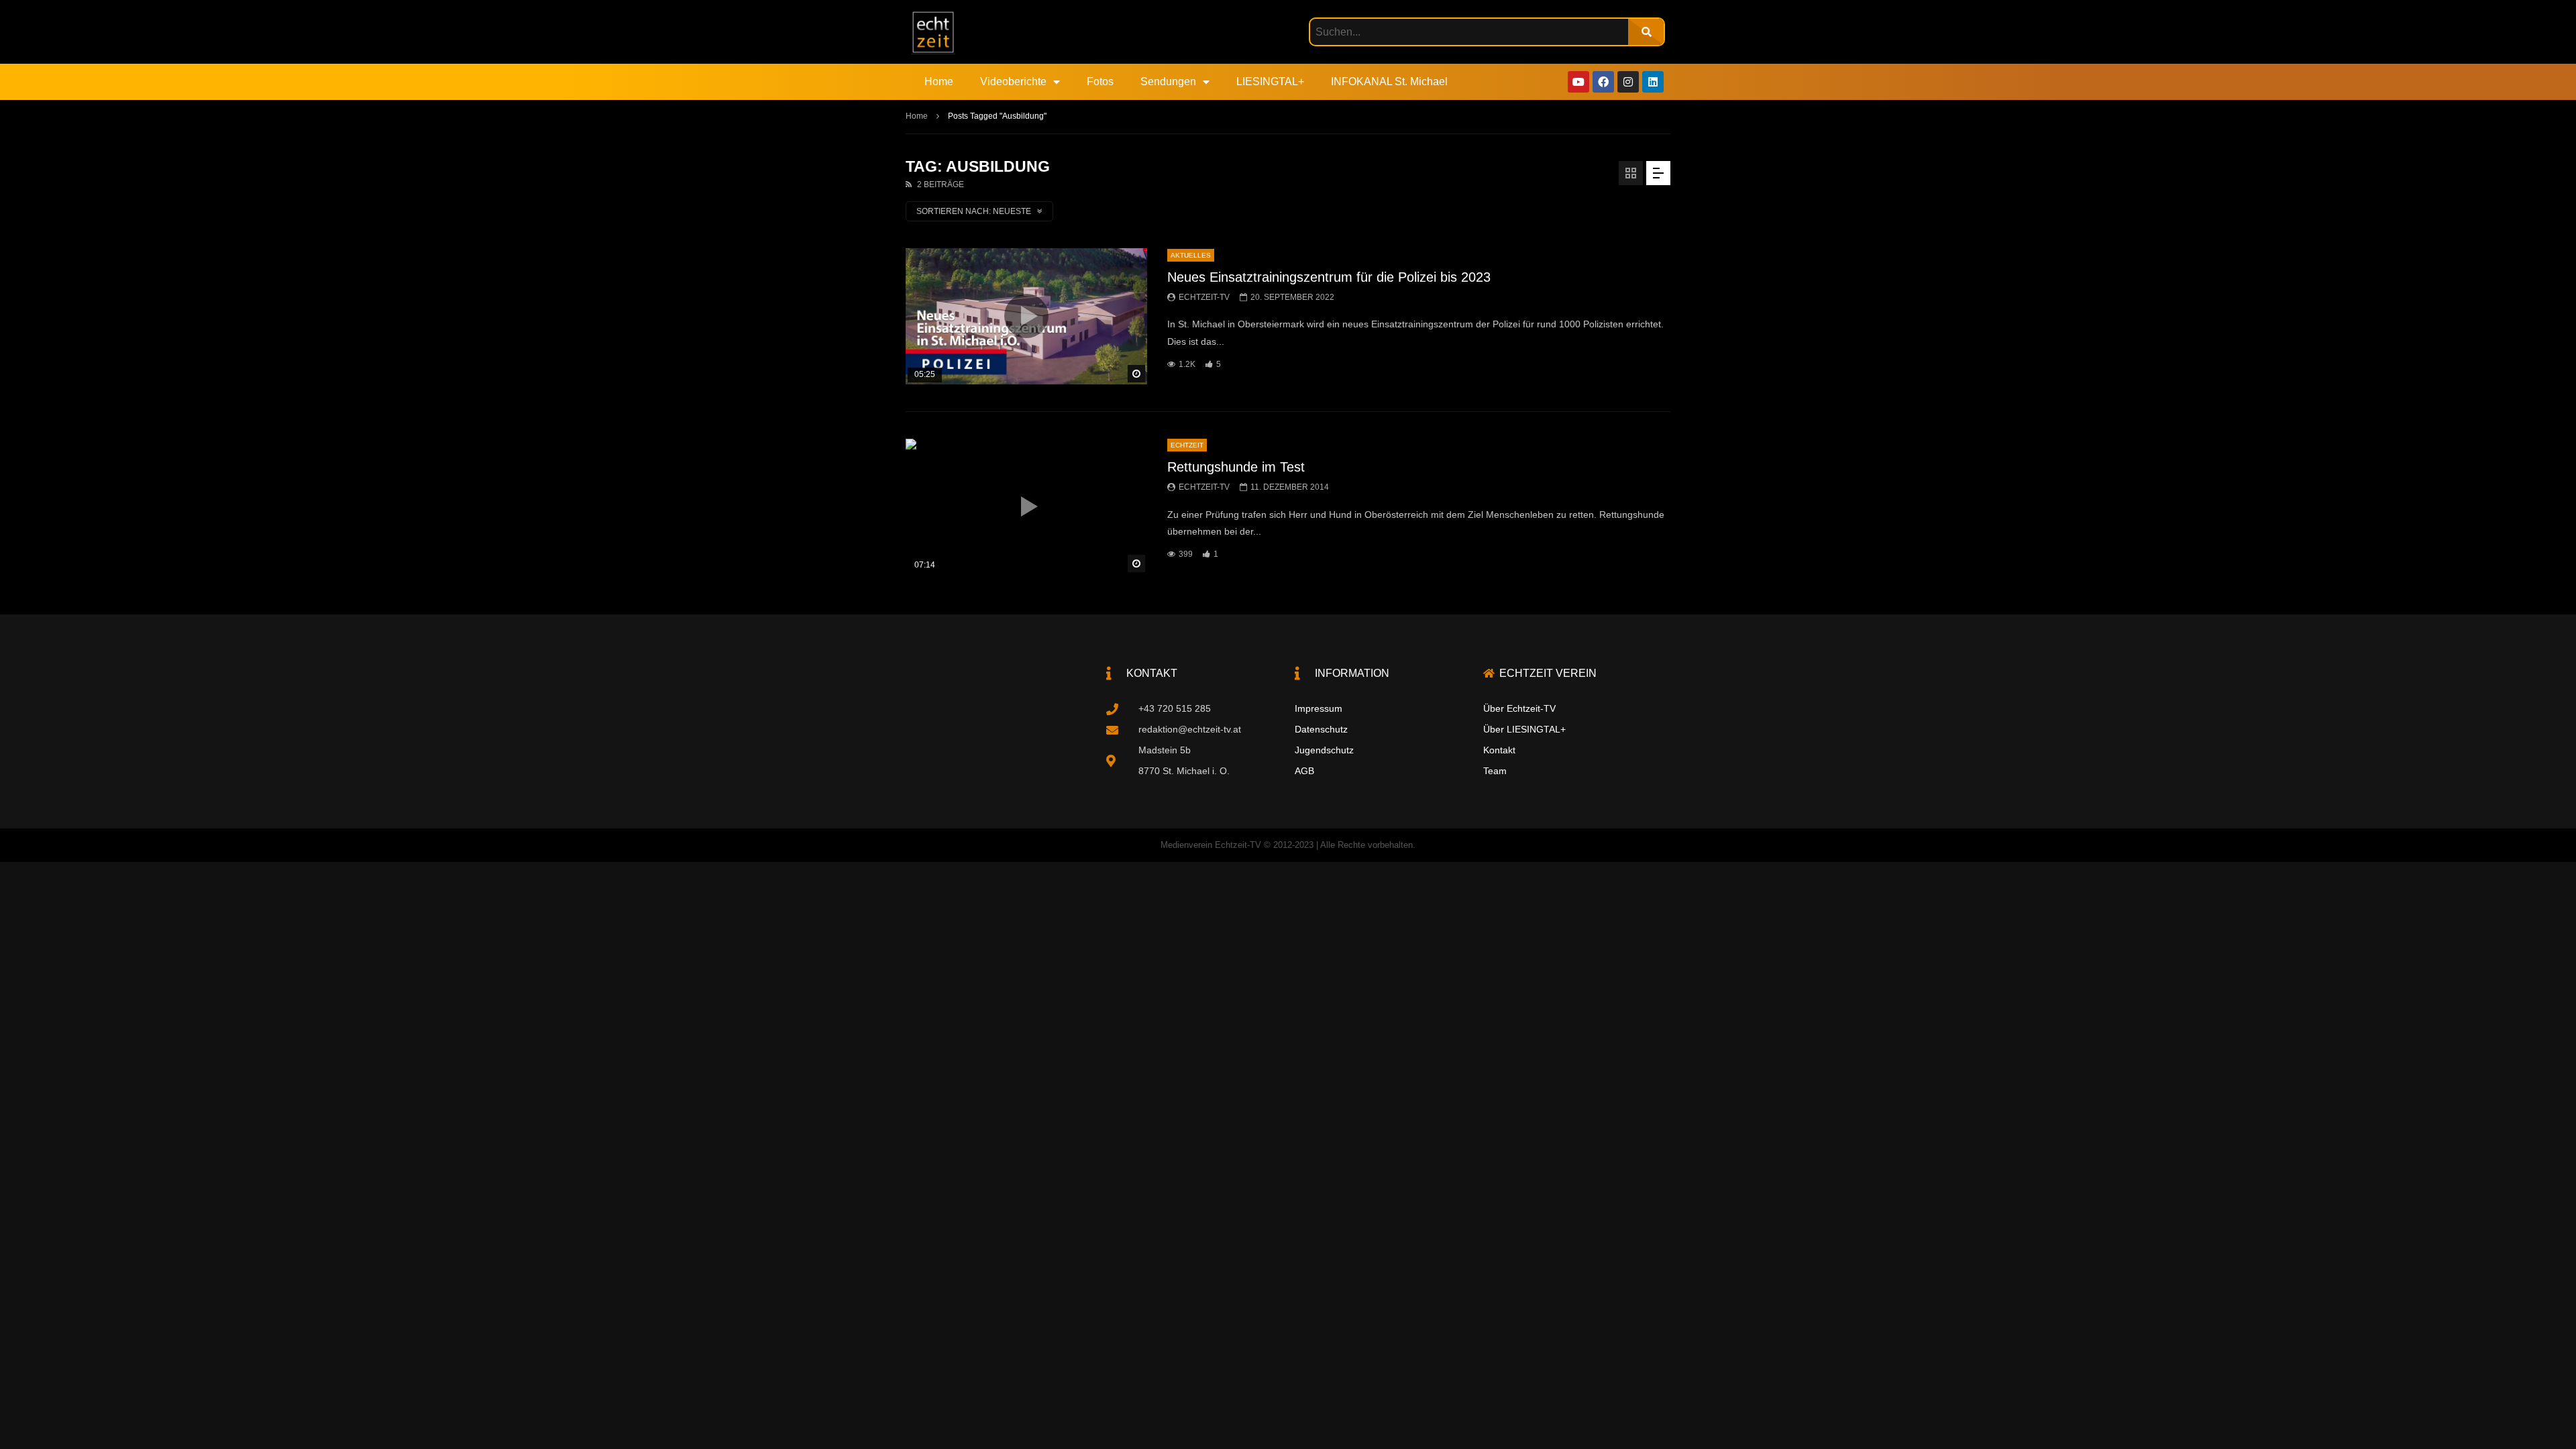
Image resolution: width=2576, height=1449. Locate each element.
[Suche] (1646, 32)
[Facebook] (1603, 82)
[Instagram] (1628, 82)
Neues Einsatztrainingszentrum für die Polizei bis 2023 (1329, 277)
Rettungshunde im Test (1236, 467)
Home (939, 82)
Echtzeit (1187, 445)
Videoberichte (1013, 82)
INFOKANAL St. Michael (1389, 82)
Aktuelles (1191, 255)
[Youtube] (1578, 82)
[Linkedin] (1653, 82)
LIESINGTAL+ (1270, 82)
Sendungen (1168, 82)
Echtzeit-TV (1204, 297)
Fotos (1100, 82)
